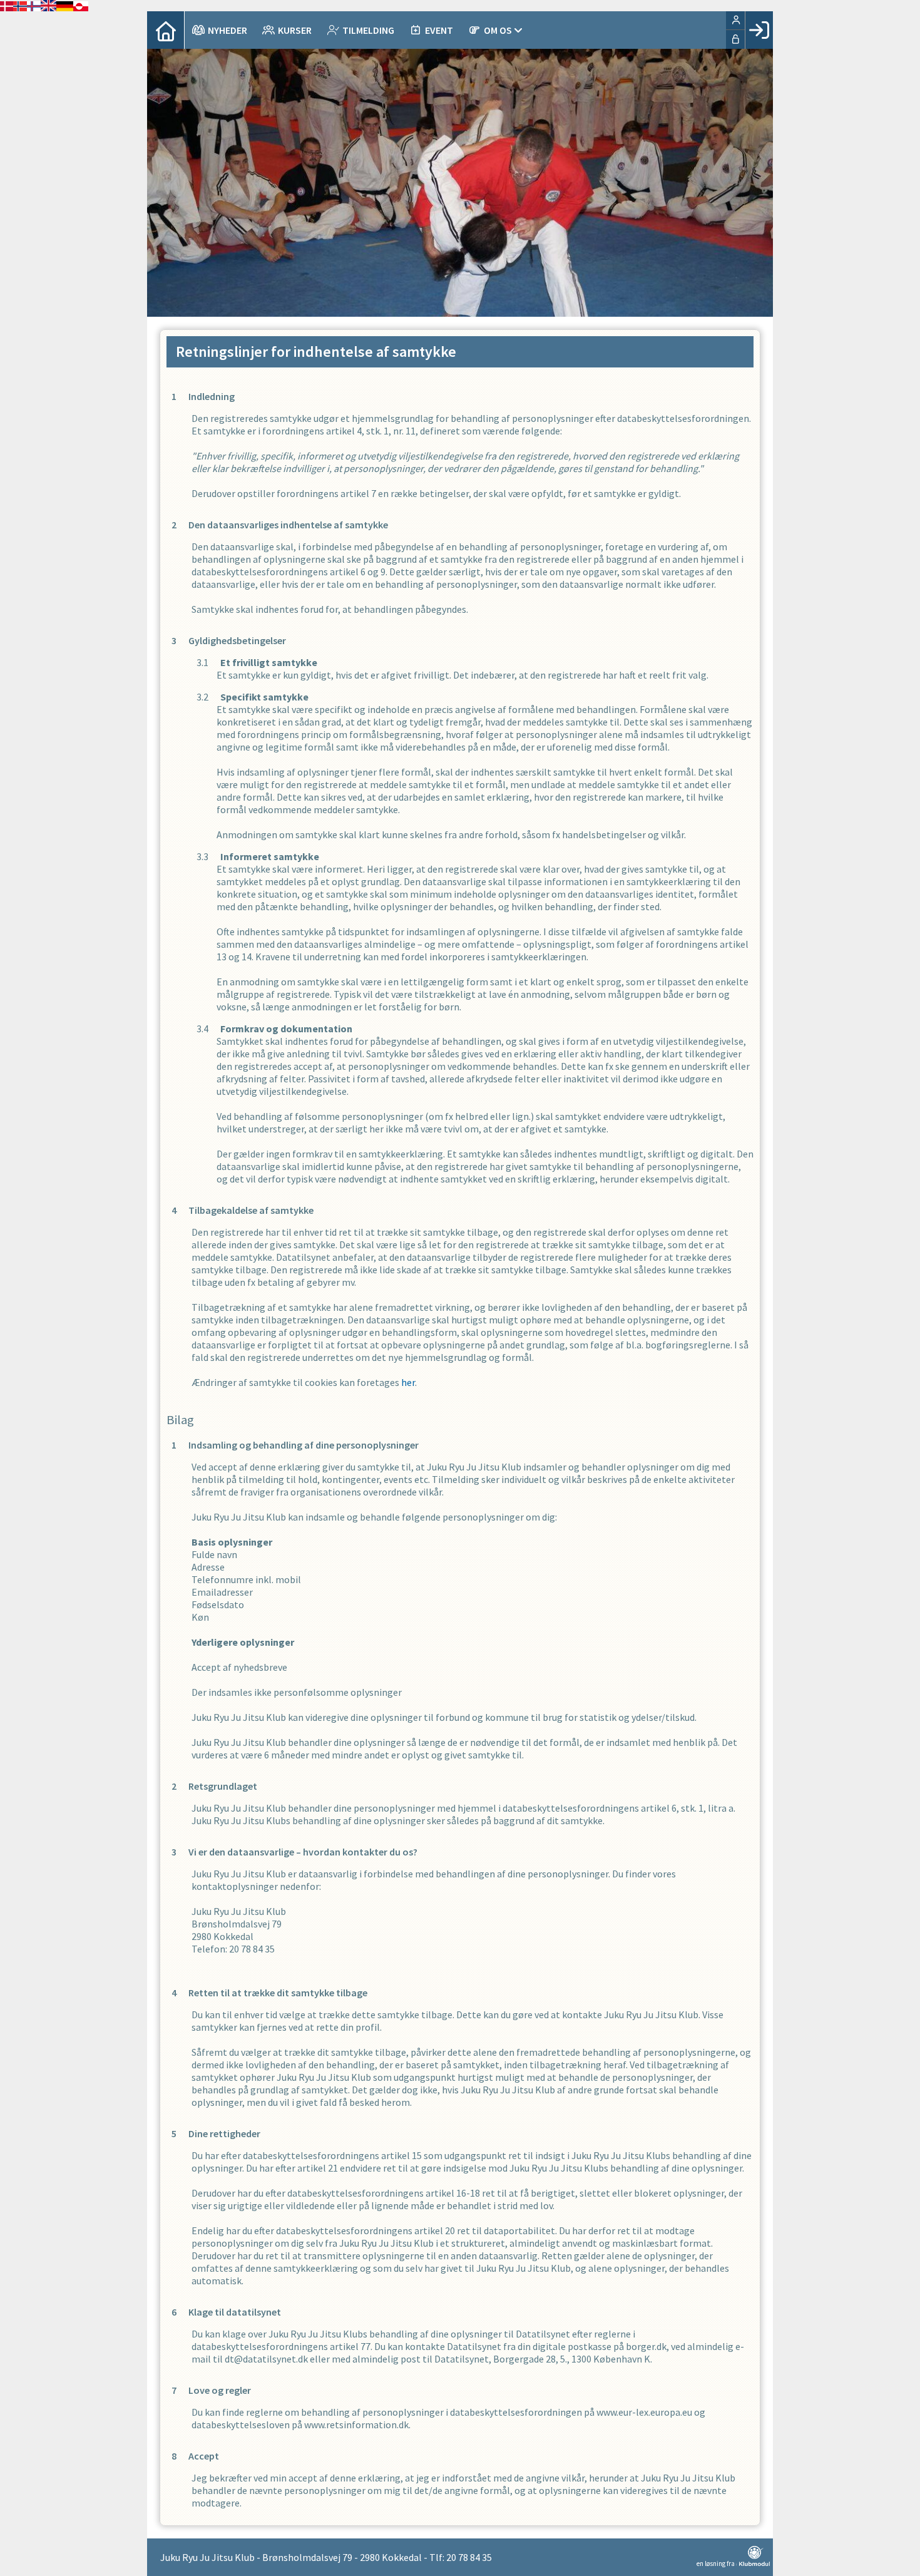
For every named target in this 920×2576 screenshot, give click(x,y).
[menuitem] (166, 30)
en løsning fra (716, 2563)
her (408, 1382)
